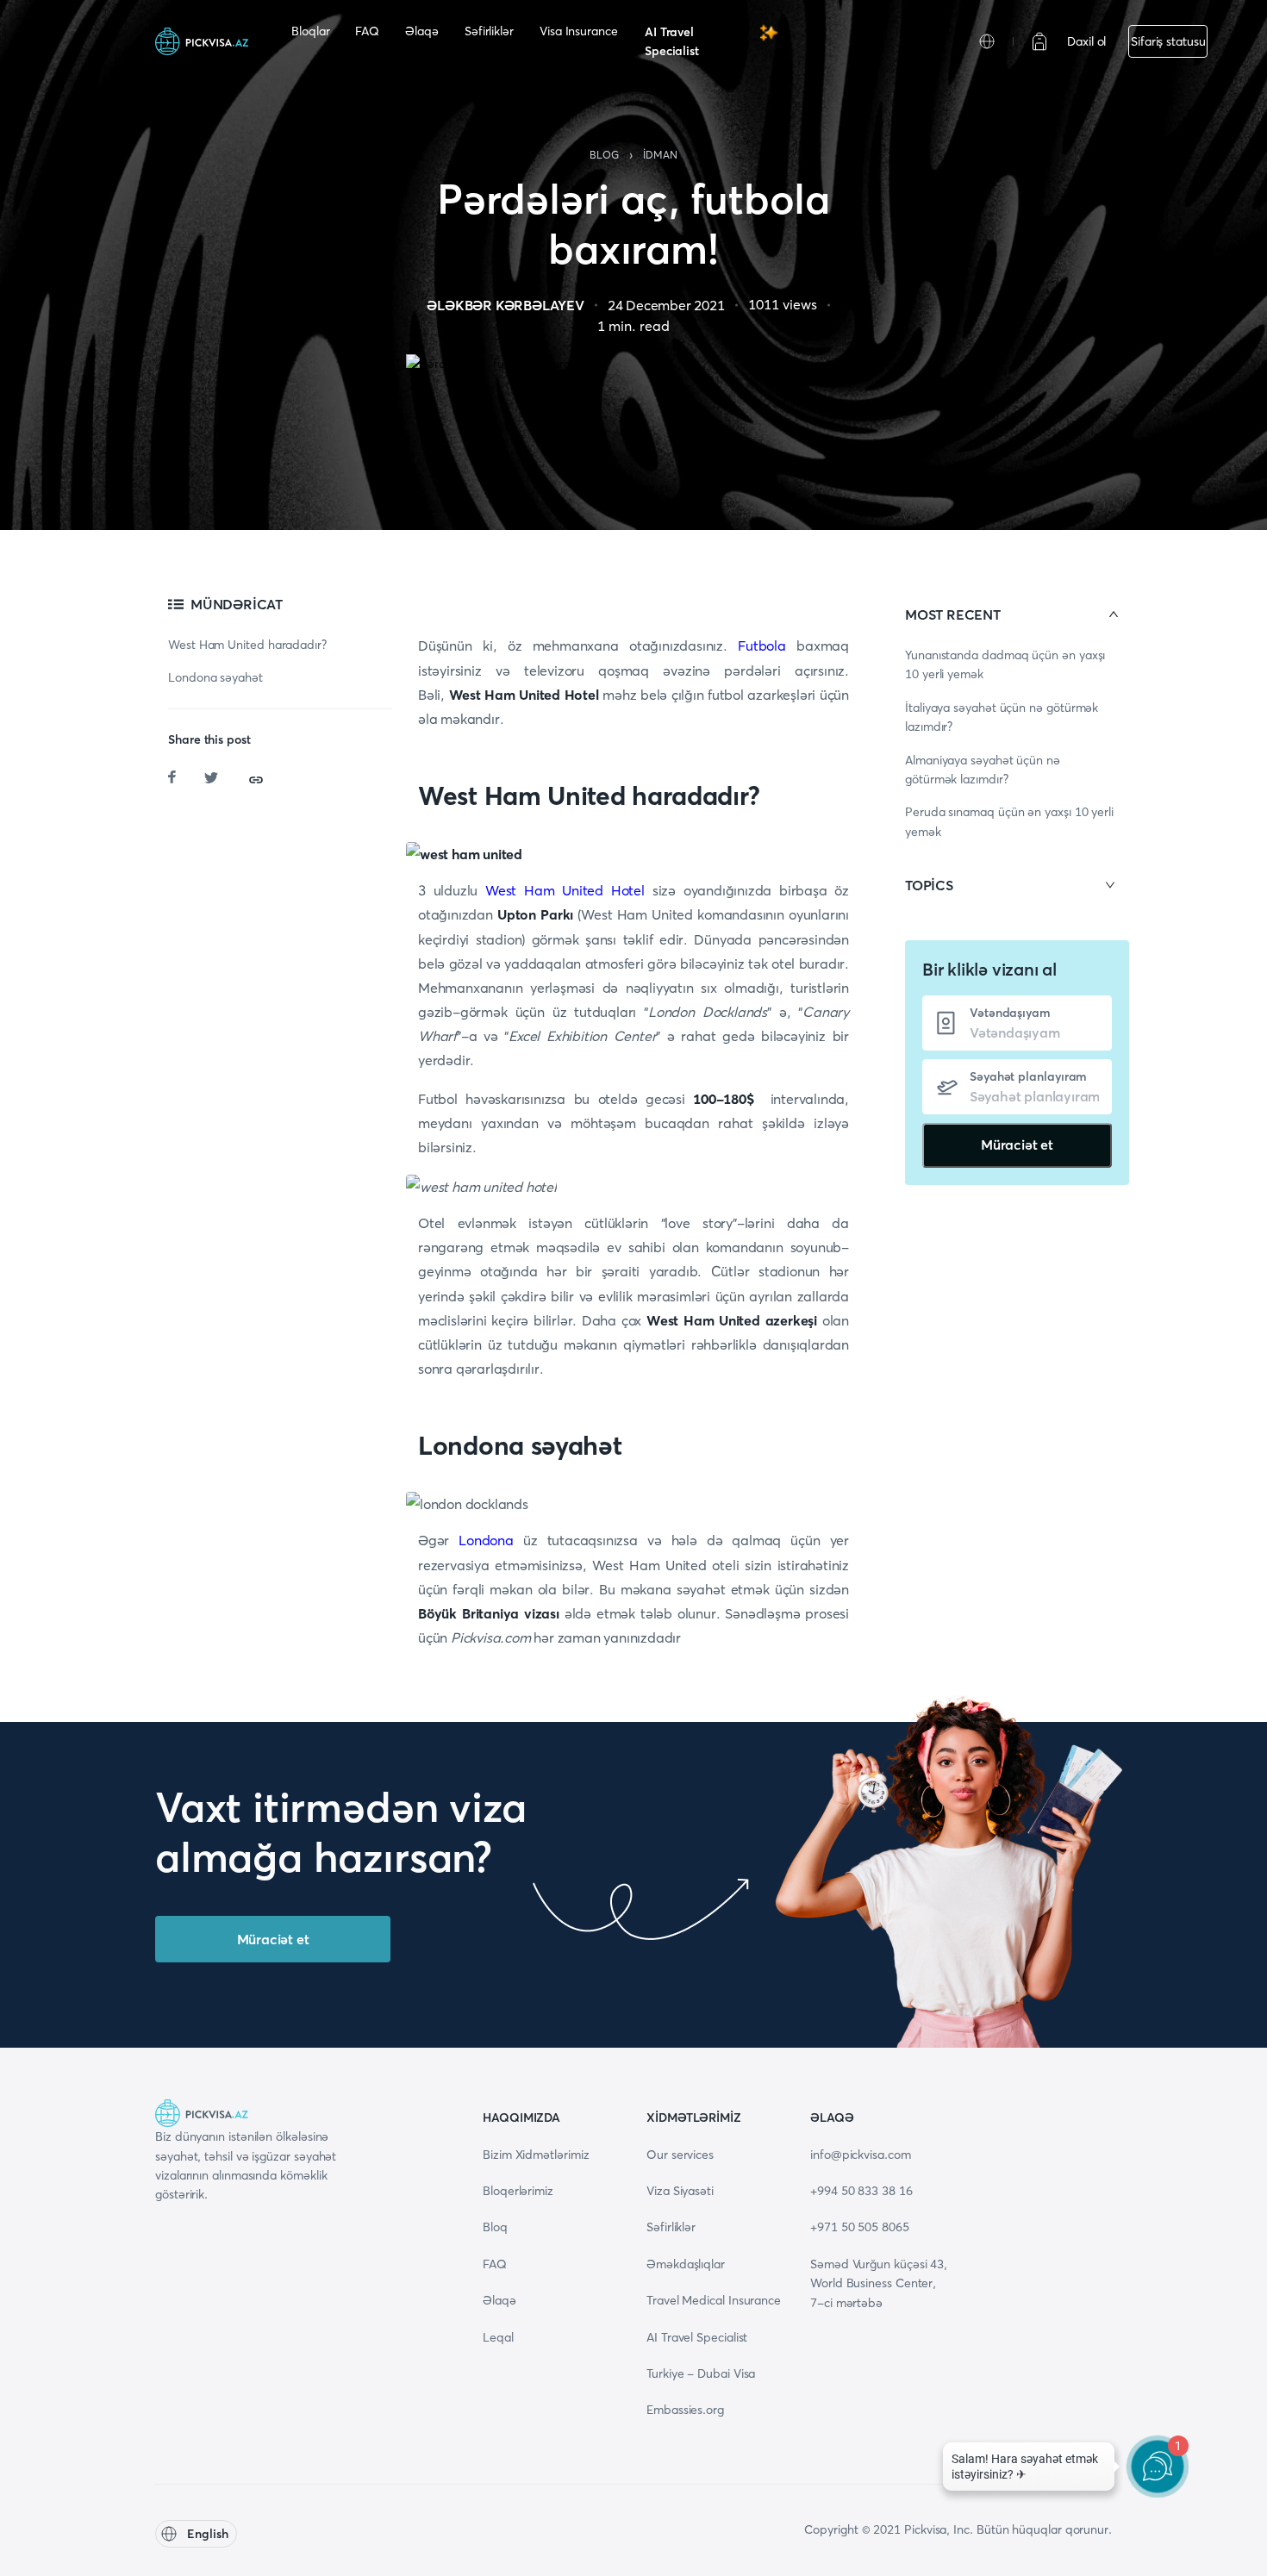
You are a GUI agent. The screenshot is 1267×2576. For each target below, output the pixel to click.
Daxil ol (1086, 41)
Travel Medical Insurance (714, 2300)
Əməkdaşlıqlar (686, 2264)
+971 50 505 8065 (860, 2227)
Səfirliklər (489, 31)
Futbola (762, 646)
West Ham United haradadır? (247, 645)
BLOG (604, 155)
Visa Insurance (579, 31)
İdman (660, 155)
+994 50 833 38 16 (861, 2191)
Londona (486, 1540)
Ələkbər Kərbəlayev (505, 305)
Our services (680, 2155)
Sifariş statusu (1168, 41)
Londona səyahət (215, 677)
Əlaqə (422, 31)
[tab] (1017, 614)
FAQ (367, 31)
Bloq (495, 2227)
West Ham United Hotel (565, 890)
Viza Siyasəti (680, 2191)
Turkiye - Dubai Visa (701, 2373)
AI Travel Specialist (672, 41)
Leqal (498, 2337)
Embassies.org (685, 2410)
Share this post (209, 739)
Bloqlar (310, 31)
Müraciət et (1017, 1145)
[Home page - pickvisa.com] (202, 41)
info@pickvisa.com (861, 2155)
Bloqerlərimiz (518, 2191)
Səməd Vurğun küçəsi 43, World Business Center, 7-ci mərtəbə (879, 2283)
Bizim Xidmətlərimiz (536, 2155)
